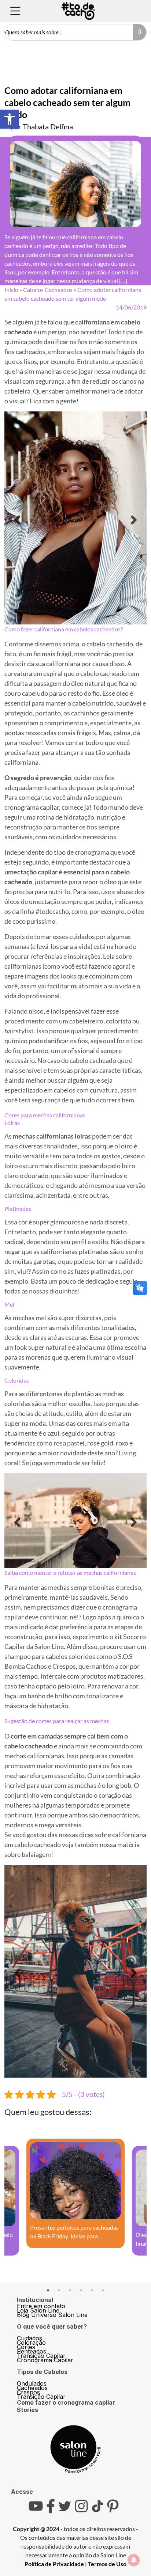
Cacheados (32, 2298)
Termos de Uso (107, 2474)
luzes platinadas (98, 1271)
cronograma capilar (32, 807)
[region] (75, 518)
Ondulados (32, 2294)
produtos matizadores (112, 1705)
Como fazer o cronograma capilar (66, 2313)
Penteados (32, 2262)
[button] (10, 119)
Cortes (26, 2257)
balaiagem (36, 1883)
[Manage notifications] (134, 2560)
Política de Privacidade (54, 2474)
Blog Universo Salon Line (52, 2225)
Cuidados (30, 2249)
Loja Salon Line (38, 2221)
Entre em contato (41, 2216)
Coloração (31, 2253)
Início (11, 290)
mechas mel (30, 1318)
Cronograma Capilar (45, 2271)
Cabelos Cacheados (48, 290)
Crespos (28, 2303)
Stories (27, 2320)
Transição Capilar (41, 2266)
